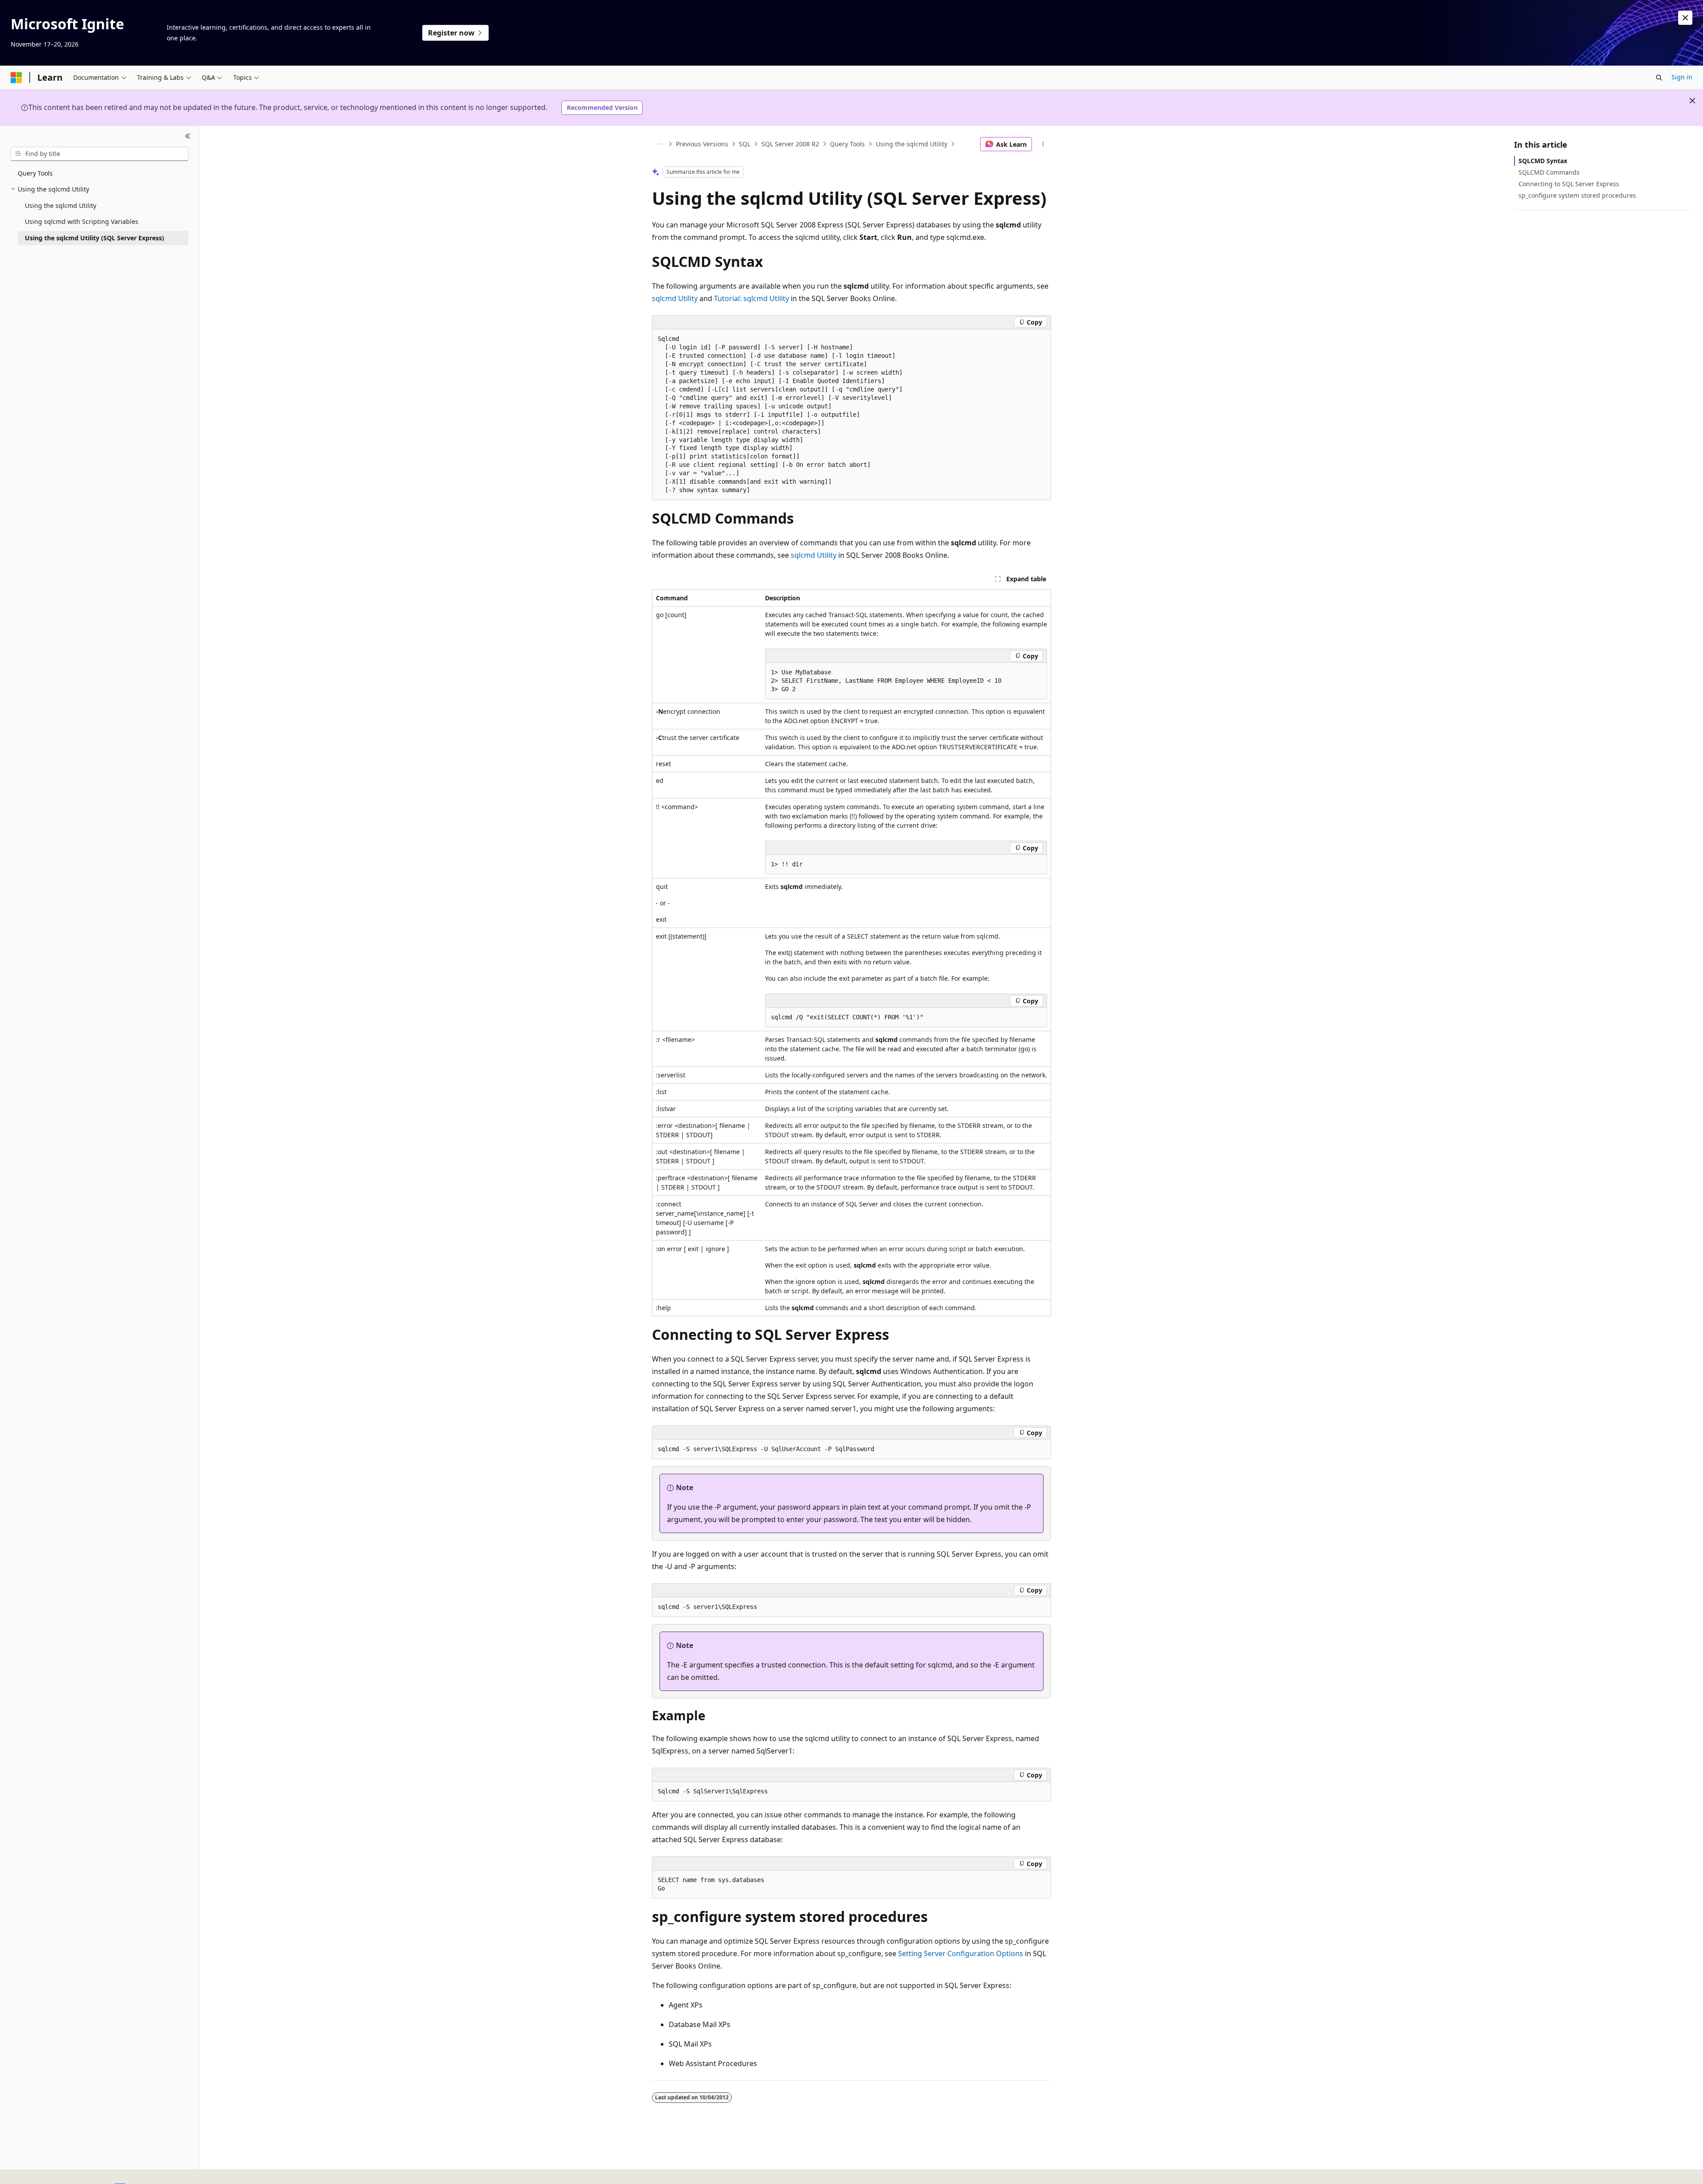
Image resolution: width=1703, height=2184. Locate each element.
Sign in (1682, 77)
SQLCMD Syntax (1543, 161)
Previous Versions (702, 144)
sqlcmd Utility (675, 298)
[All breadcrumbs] (660, 144)
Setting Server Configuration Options (961, 1953)
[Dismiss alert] (1685, 18)
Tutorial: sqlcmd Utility (751, 298)
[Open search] (1659, 78)
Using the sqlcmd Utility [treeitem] (61, 205)
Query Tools (847, 144)
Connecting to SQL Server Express (1569, 184)
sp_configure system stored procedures (1577, 195)
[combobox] (100, 154)
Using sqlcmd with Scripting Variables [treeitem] (82, 221)
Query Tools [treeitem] (35, 173)
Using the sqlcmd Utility (912, 144)
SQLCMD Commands (1549, 172)
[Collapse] (188, 137)
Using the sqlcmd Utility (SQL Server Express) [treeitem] (94, 238)
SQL (745, 144)
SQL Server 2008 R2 (790, 144)
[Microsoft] (16, 78)
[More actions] (1043, 144)
